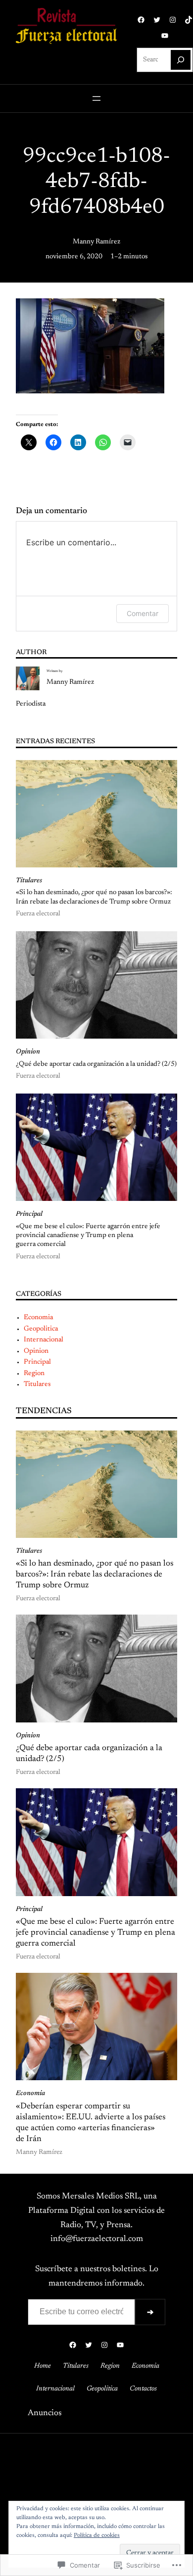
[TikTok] (189, 20)
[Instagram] (173, 20)
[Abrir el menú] (96, 98)
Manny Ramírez (96, 242)
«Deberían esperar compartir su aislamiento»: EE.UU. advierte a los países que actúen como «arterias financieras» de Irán (91, 2123)
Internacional (44, 1340)
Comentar (143, 613)
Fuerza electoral (38, 914)
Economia (38, 1318)
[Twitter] (157, 20)
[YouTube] (165, 36)
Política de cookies (97, 2535)
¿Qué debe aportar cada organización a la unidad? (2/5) (96, 1064)
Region (34, 1374)
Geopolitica (41, 1329)
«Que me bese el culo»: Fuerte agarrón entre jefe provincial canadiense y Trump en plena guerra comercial (88, 1236)
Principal (29, 1214)
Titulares (29, 881)
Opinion (28, 1052)
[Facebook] (141, 20)
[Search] (181, 60)
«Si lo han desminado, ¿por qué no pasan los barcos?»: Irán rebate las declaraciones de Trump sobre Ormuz (94, 897)
